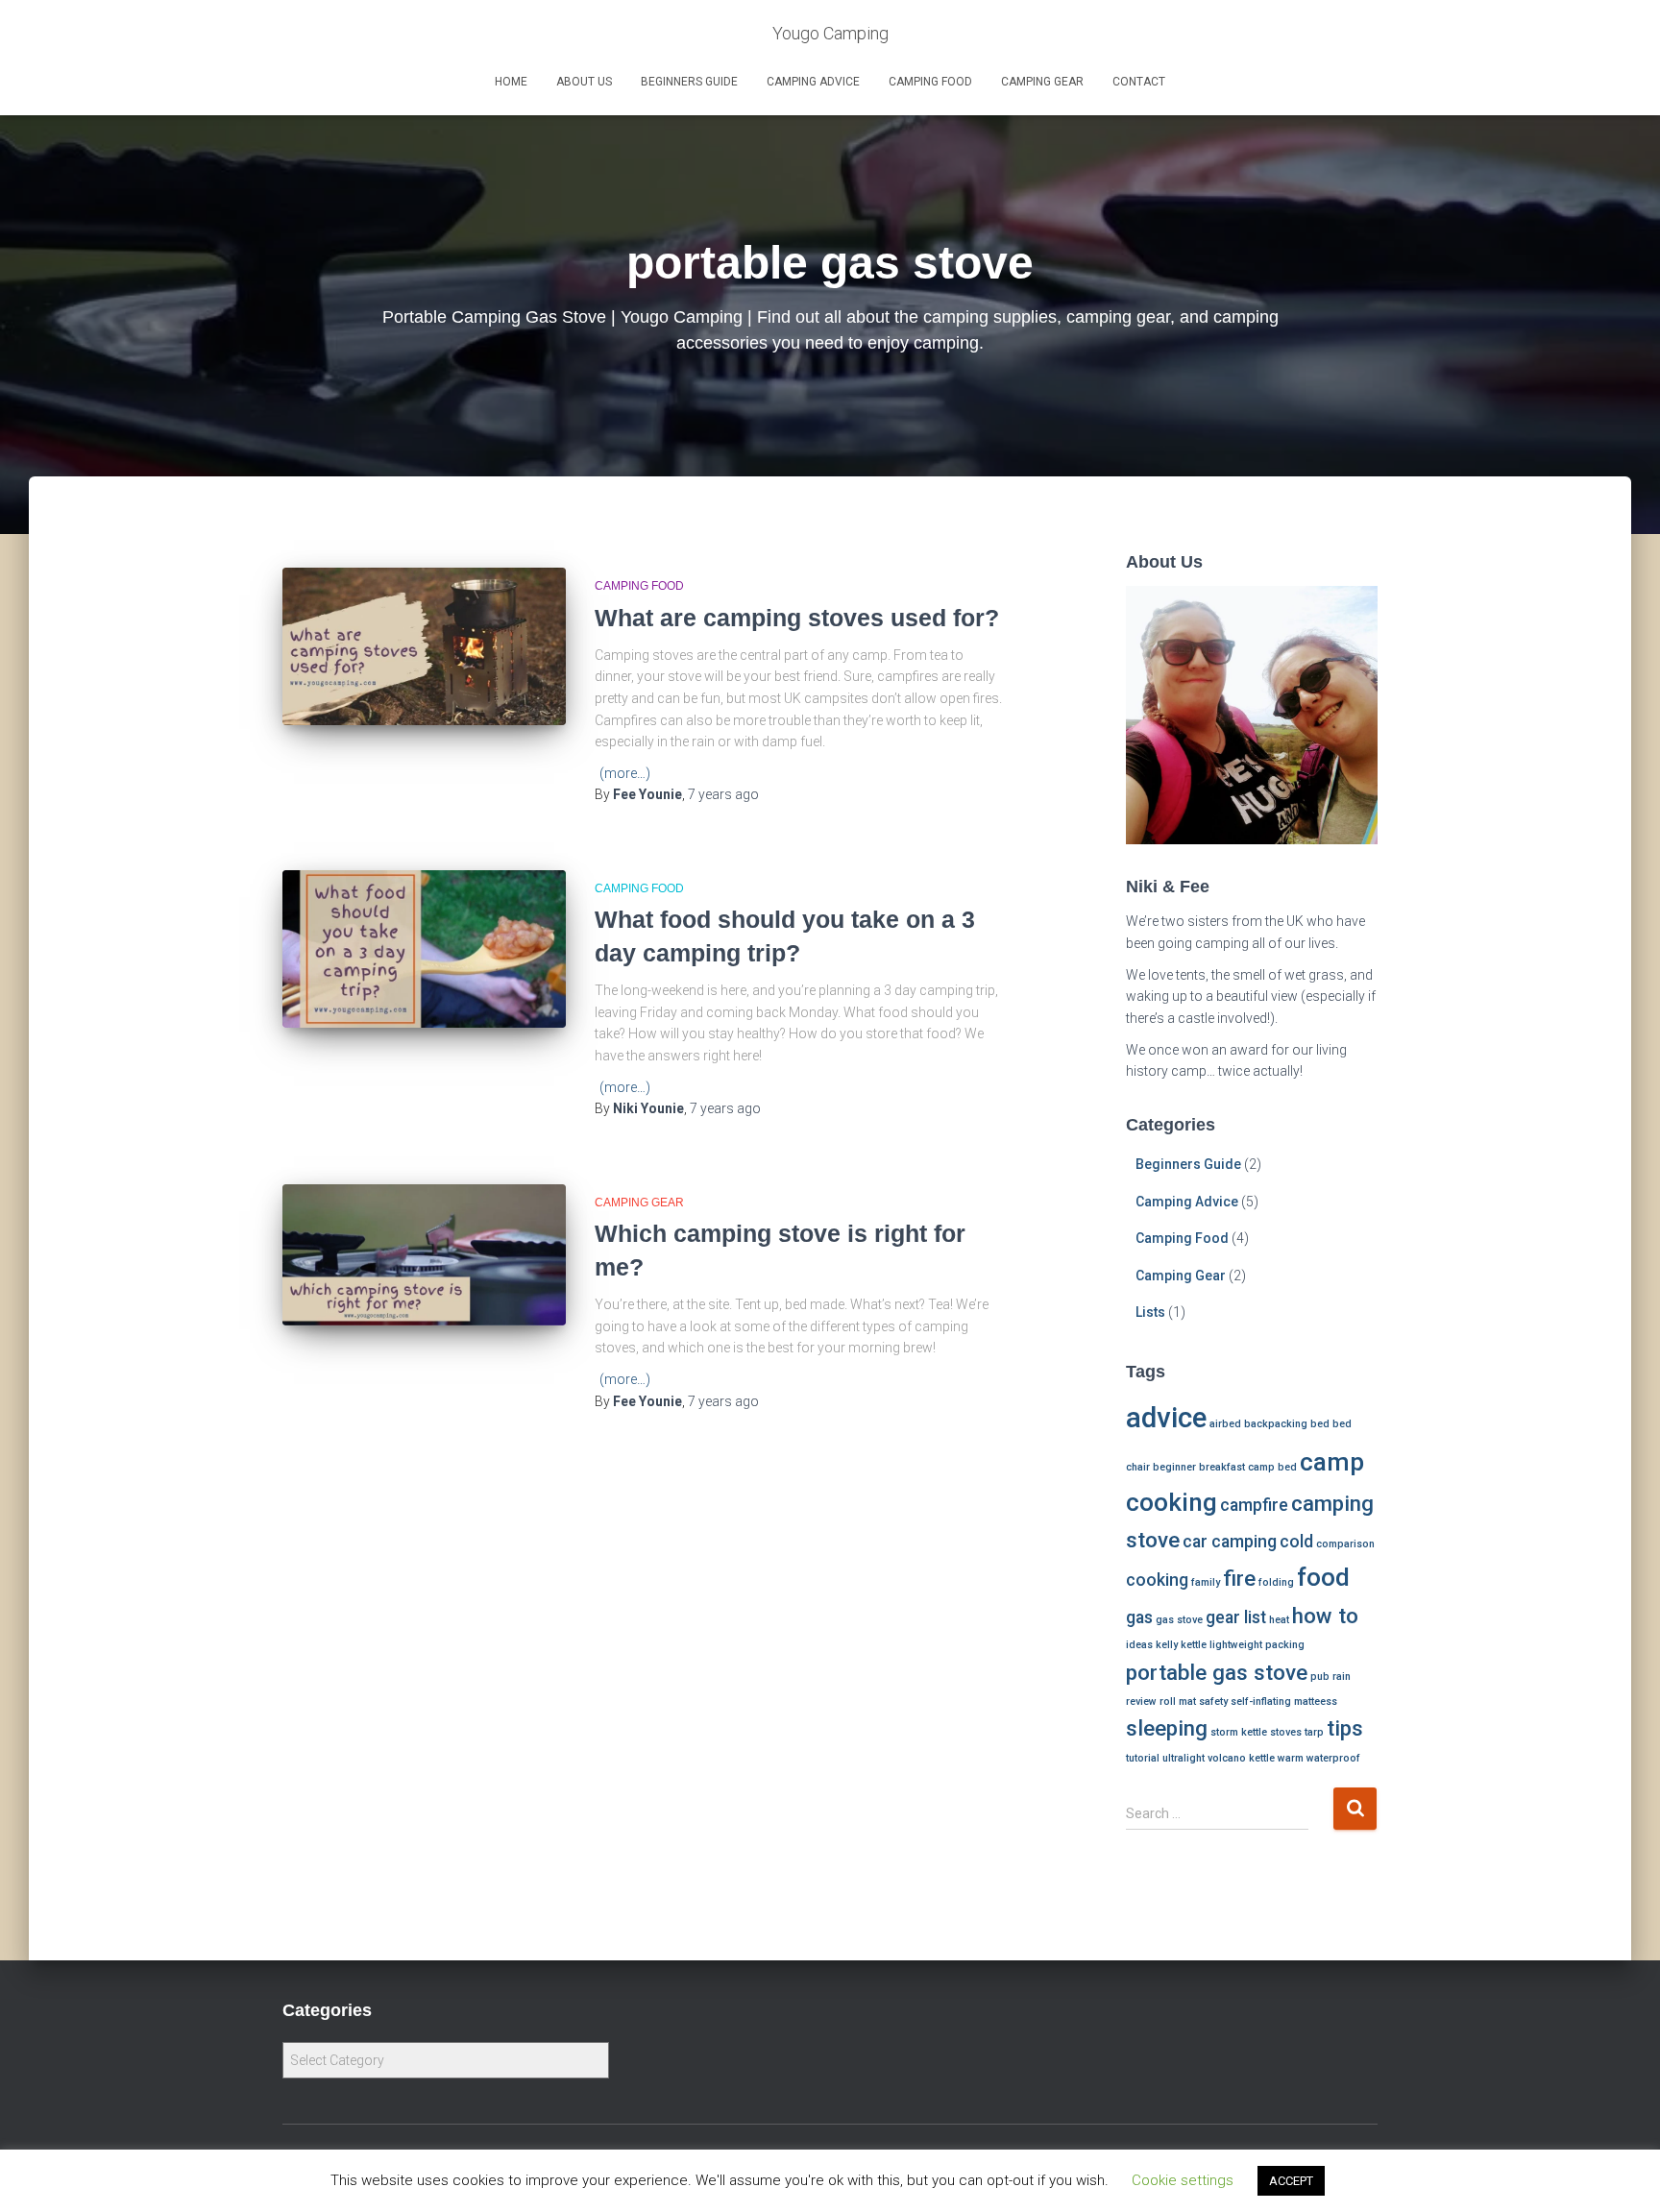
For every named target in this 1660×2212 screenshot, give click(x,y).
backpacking (1276, 1424)
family (1206, 1582)
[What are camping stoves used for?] (424, 646)
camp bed (1272, 1467)
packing (1285, 1645)
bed (1320, 1424)
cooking (1157, 1580)
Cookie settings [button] (1183, 2180)
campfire (1254, 1505)
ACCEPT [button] (1291, 2181)
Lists (1150, 1312)
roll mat (1178, 1702)
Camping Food (930, 82)
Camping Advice (813, 82)
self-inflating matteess (1284, 1702)
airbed (1225, 1424)
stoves (1286, 1732)
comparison (1345, 1544)
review (1141, 1702)
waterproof (1333, 1758)
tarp (1314, 1732)
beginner (1174, 1467)
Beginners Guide (689, 82)
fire (1239, 1578)
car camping (1230, 1542)
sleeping (1167, 1728)
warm (1291, 1758)
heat (1279, 1620)
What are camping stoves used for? (797, 618)
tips (1345, 1728)
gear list (1236, 1617)
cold (1296, 1542)
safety (1213, 1702)
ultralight (1184, 1758)
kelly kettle (1181, 1645)
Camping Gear (1042, 82)
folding (1276, 1582)
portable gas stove (1217, 1672)
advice (1166, 1418)
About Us (584, 82)
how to (1325, 1616)
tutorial (1143, 1758)
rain (1342, 1677)
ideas (1139, 1645)
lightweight (1236, 1645)
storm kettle (1239, 1732)
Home (511, 82)
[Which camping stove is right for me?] (424, 1255)
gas (1139, 1617)
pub (1320, 1677)
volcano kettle (1241, 1758)
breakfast (1222, 1467)
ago (723, 794)
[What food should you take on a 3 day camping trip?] (424, 949)
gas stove (1179, 1620)
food (1323, 1577)
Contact (1139, 82)
